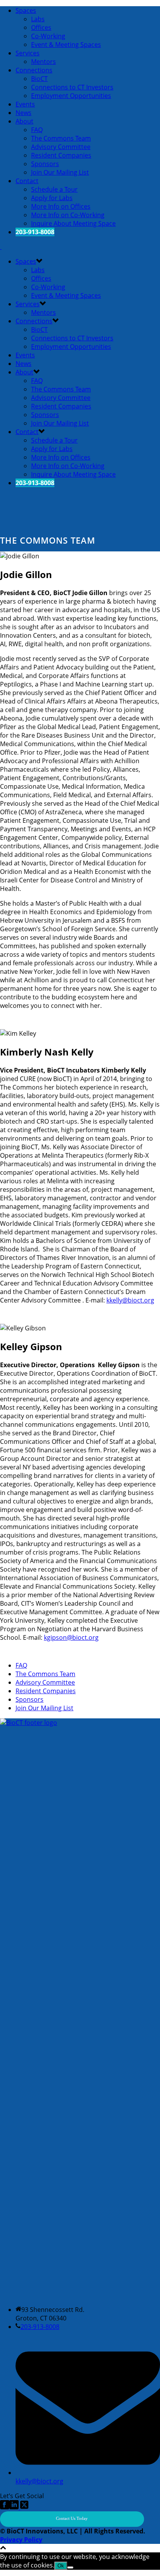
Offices (41, 27)
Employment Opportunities (71, 96)
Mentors (43, 62)
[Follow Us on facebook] (5, 2507)
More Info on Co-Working (68, 215)
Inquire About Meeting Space (73, 223)
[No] (70, 2567)
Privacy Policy (21, 2540)
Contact (27, 181)
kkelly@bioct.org (130, 1300)
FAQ (37, 130)
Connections (34, 70)
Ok (61, 2566)
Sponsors (45, 164)
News (23, 113)
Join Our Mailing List (60, 172)
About (24, 121)
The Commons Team (61, 138)
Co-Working (48, 36)
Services (28, 53)
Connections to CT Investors (72, 87)
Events (25, 104)
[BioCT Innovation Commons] (1, 247)
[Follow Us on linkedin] (14, 2507)
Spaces (26, 10)
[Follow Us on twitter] (23, 2507)
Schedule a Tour (54, 189)
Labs (38, 19)
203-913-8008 (40, 2327)
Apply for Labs (52, 198)
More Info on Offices (61, 206)
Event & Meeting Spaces (66, 45)
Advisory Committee (61, 147)
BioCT (39, 79)
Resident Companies (61, 155)
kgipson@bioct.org (71, 1637)
